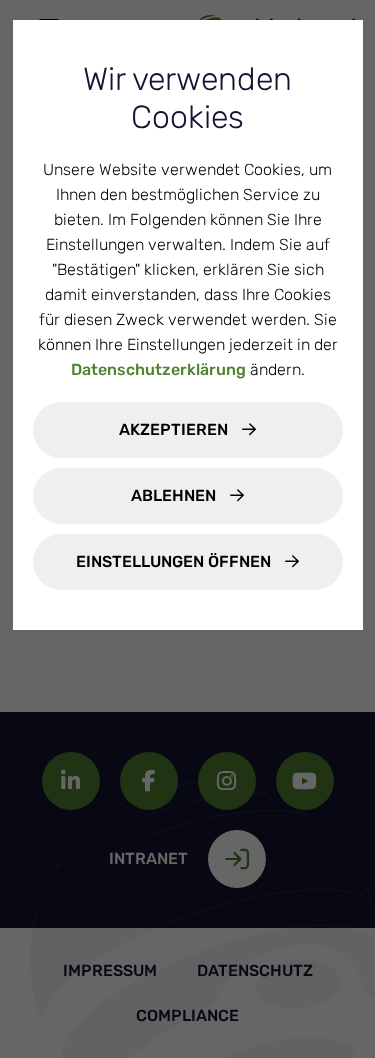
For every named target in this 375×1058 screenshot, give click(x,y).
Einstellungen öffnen (175, 561)
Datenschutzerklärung (158, 369)
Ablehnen (175, 495)
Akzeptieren (175, 429)
